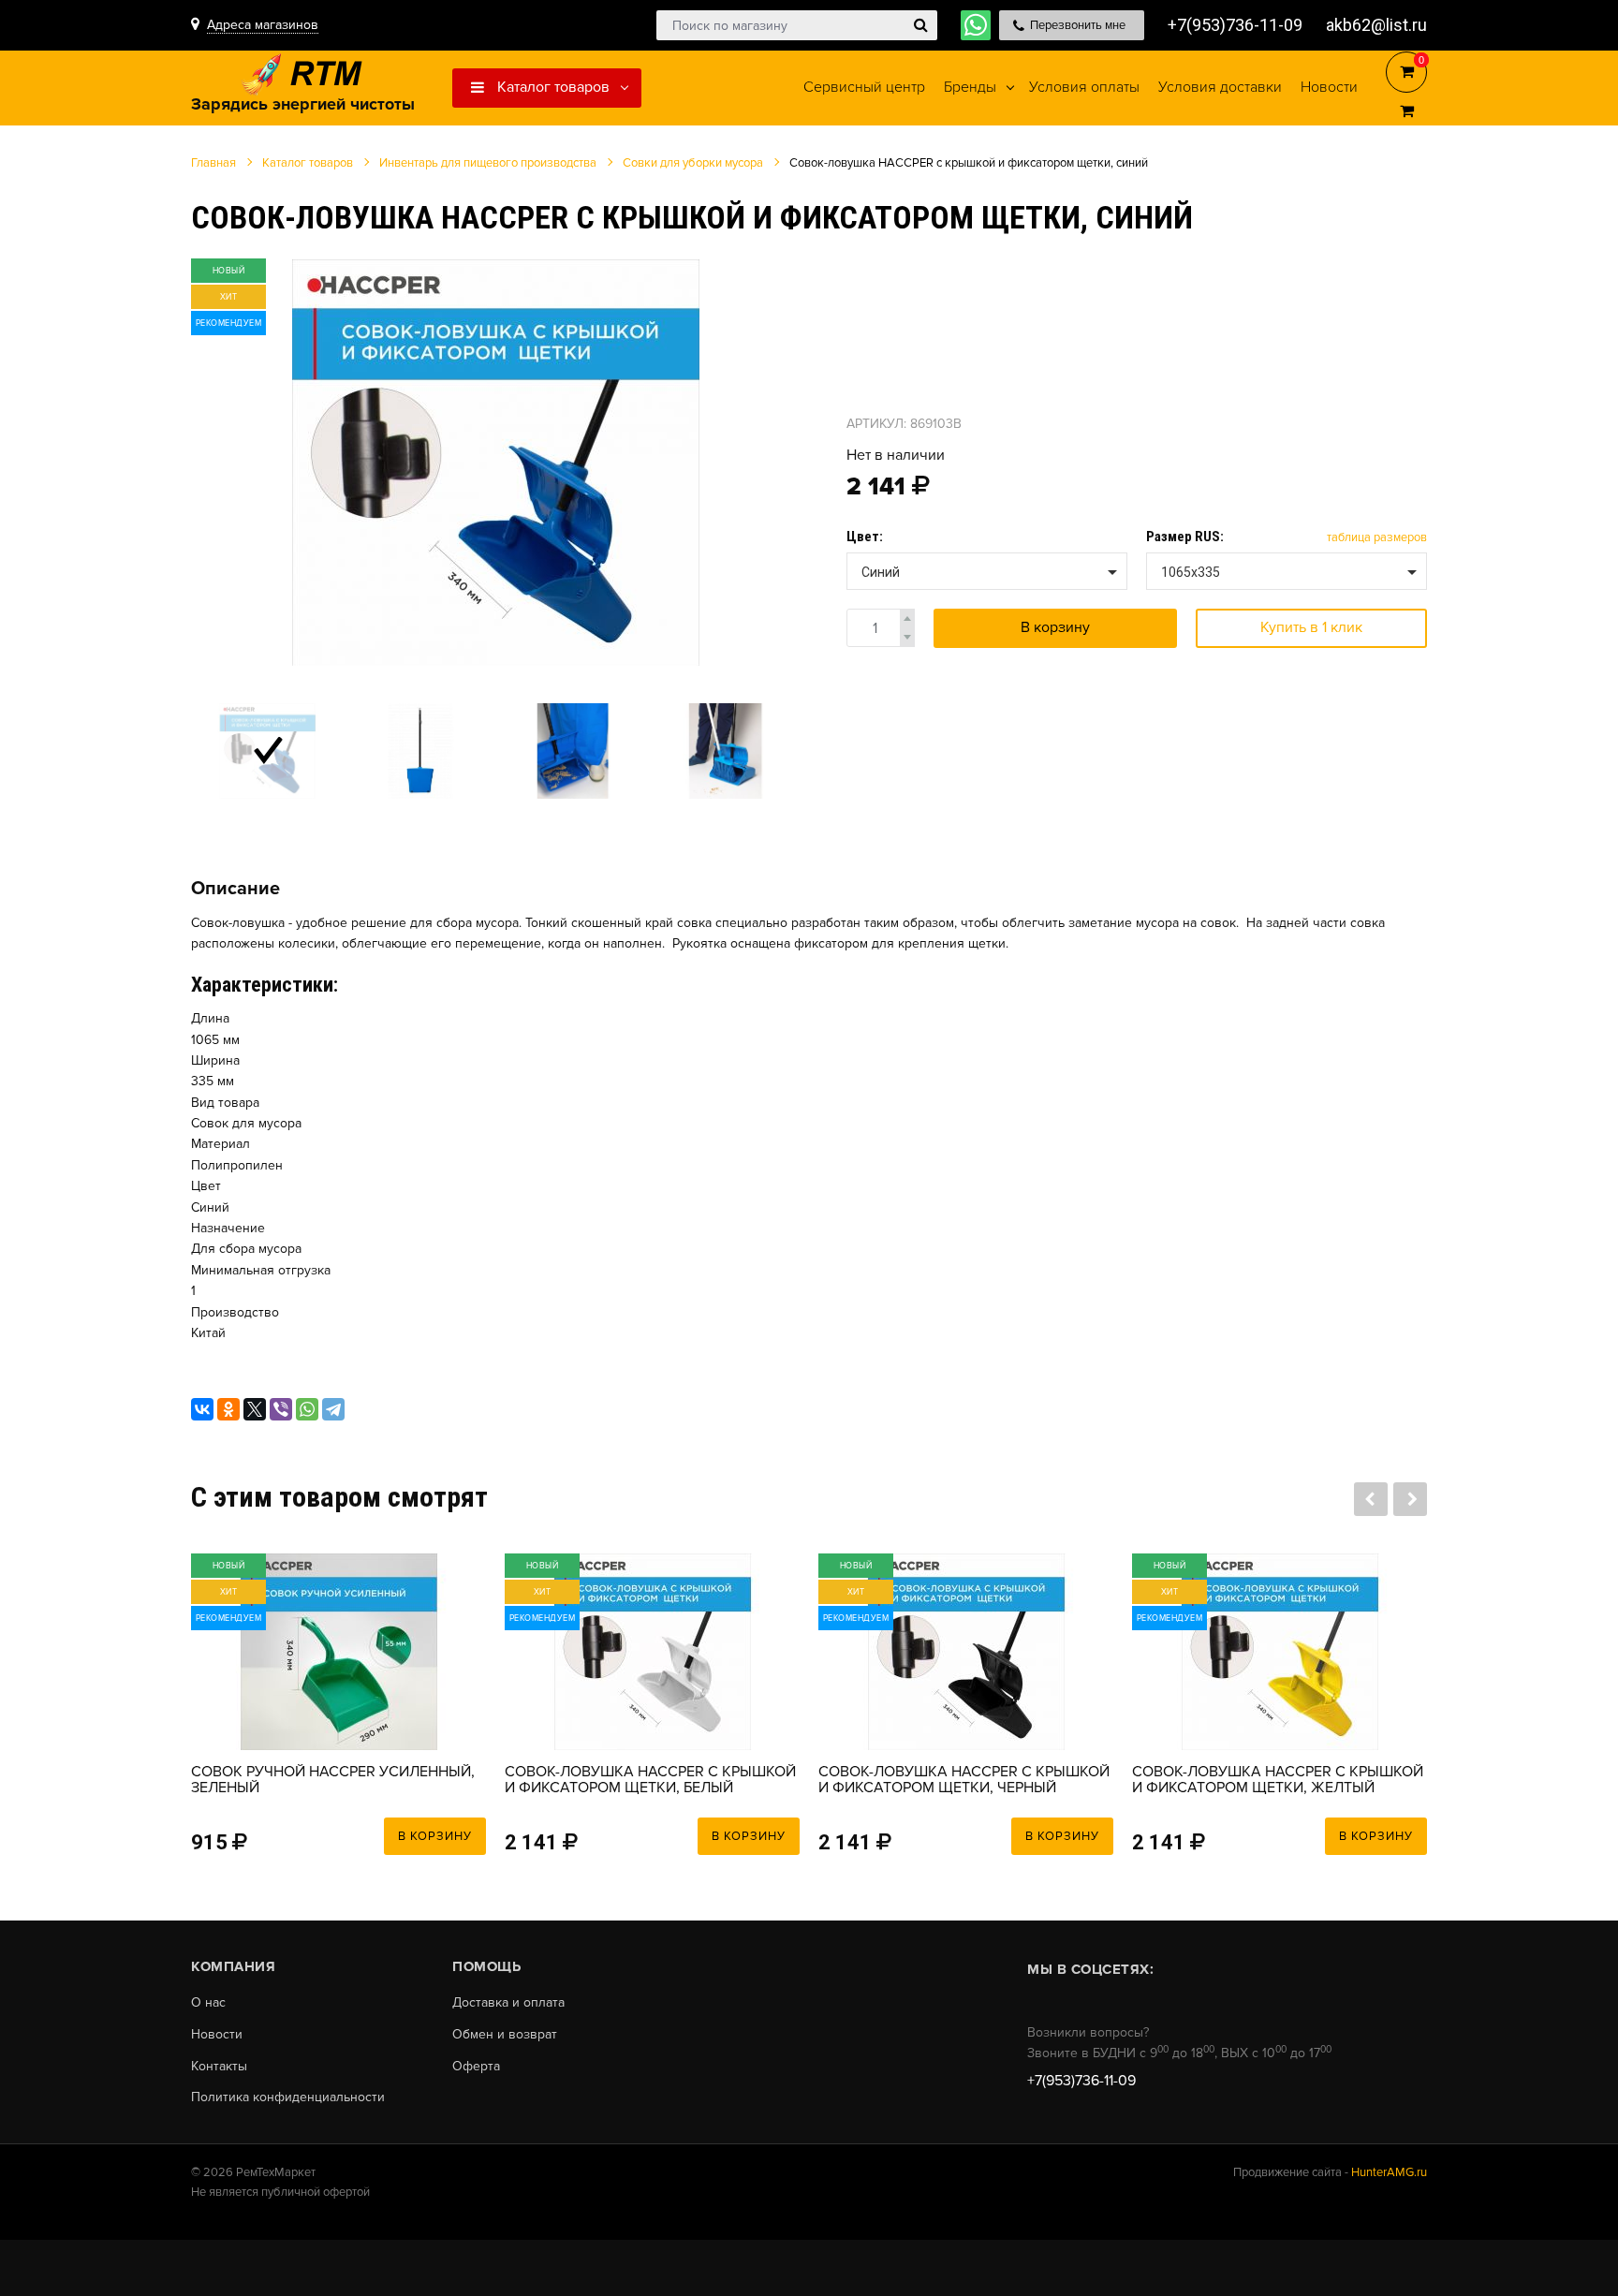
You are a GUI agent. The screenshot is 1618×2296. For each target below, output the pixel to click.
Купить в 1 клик (1311, 627)
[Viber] (281, 1409)
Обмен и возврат (505, 2035)
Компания (233, 1966)
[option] (495, 462)
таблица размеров (1377, 537)
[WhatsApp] (307, 1409)
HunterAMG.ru (1389, 2172)
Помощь (486, 1966)
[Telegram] (333, 1409)
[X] (255, 1409)
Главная (213, 163)
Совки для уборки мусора (693, 163)
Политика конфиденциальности (288, 2097)
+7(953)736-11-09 (1235, 25)
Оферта (476, 2067)
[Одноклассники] (228, 1409)
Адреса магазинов (263, 25)
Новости (217, 2035)
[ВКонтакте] (202, 1409)
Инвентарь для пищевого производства (488, 163)
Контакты (219, 2067)
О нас (208, 2003)
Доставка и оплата (508, 2003)
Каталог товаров (552, 87)
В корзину (1055, 627)
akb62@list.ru (1376, 25)
